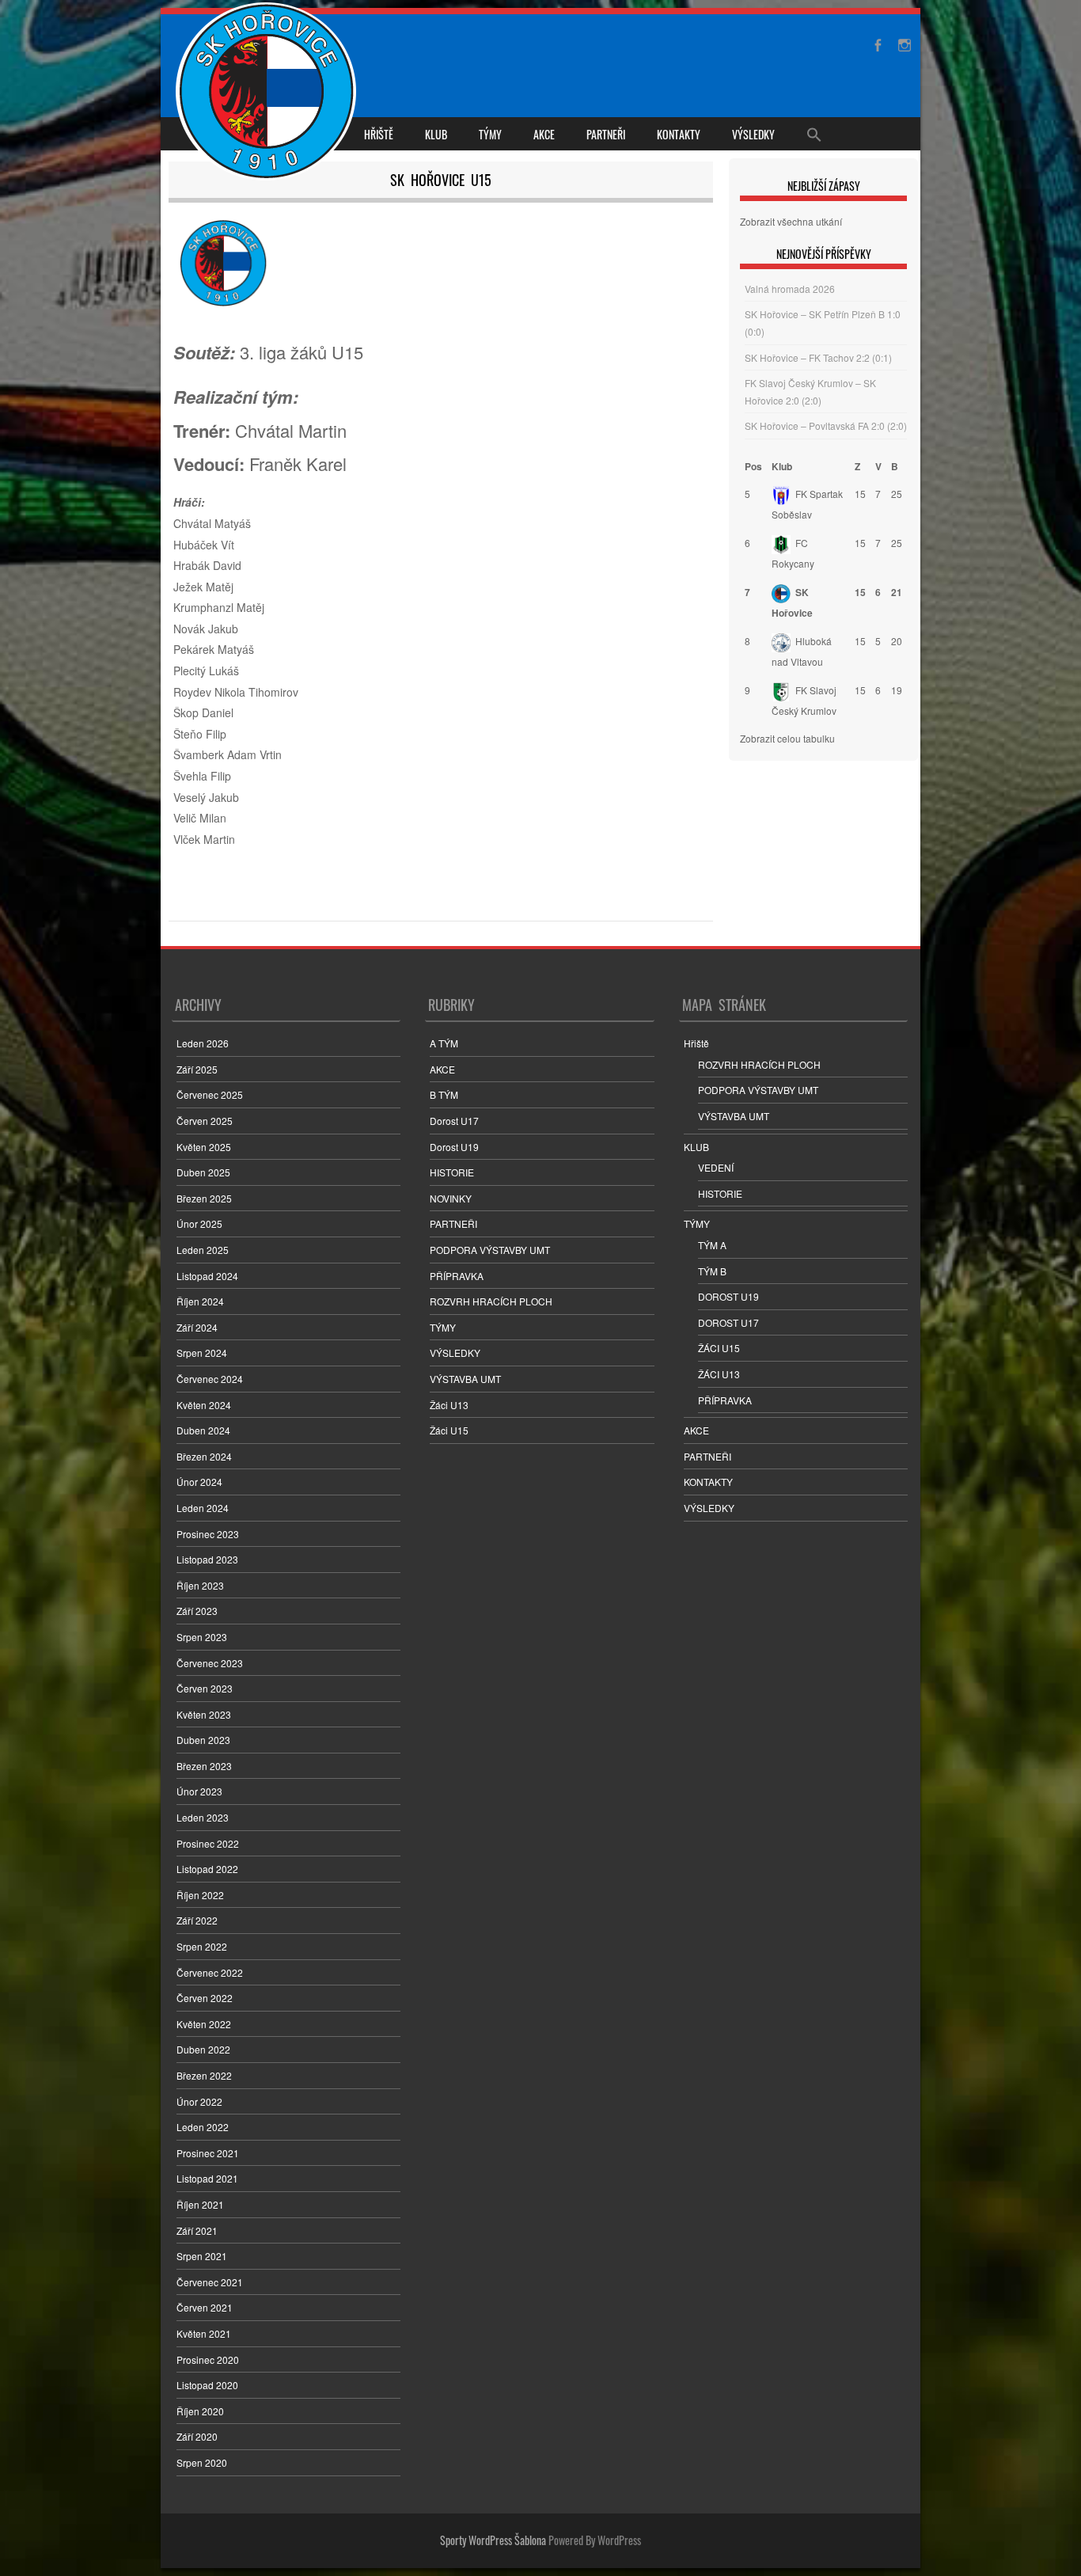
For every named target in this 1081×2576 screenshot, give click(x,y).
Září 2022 (197, 1920)
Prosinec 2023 (208, 1534)
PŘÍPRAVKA (457, 1276)
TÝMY (490, 134)
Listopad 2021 (207, 2178)
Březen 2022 (204, 2075)
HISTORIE (452, 1172)
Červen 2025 (205, 1121)
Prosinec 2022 (208, 1843)
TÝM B (712, 1271)
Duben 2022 (203, 2049)
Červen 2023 (205, 1688)
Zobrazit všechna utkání (791, 221)
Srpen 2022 (202, 1946)
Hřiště (379, 134)
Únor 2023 (199, 1791)
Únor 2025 (199, 1223)
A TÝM (444, 1043)
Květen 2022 (204, 2024)
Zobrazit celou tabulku (787, 738)
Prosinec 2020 (208, 2359)
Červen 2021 (205, 2307)
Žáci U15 (449, 1430)
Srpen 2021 (202, 2256)
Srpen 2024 (202, 1353)
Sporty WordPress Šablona (493, 2540)
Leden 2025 (203, 1250)
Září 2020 (197, 2436)
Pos (753, 466)
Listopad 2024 (207, 1276)
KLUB (436, 134)
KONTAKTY (679, 134)
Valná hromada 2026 (790, 289)
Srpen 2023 (202, 1637)
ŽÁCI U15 (719, 1348)
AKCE (544, 134)
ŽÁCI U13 (719, 1374)
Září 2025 (197, 1069)
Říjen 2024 (200, 1301)
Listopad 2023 (207, 1559)
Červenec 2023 (210, 1663)
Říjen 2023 (200, 1585)
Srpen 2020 (202, 2462)
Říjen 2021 (200, 2204)
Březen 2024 (204, 1456)
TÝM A (712, 1245)
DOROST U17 (728, 1322)
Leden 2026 (203, 1043)
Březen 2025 (204, 1198)
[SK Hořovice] (268, 93)
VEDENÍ (716, 1167)
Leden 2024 (203, 1508)
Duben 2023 (203, 1740)
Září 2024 (197, 1327)
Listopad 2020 (207, 2385)
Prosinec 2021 (208, 2153)
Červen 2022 (205, 1998)
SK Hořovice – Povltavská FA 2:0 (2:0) (826, 426)
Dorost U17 (454, 1121)
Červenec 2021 (210, 2282)
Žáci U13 (449, 1405)
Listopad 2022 (207, 1869)
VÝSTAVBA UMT (465, 1379)
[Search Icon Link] (814, 134)
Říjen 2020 (200, 2411)
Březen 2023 (204, 1766)
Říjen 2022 (200, 1895)
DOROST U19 (728, 1296)
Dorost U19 (454, 1147)
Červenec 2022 (210, 1972)
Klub (782, 466)
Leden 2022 (203, 2127)
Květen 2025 (204, 1147)
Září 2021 (197, 2230)
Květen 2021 (204, 2333)
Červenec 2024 (210, 1379)
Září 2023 (197, 1611)
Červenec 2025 (210, 1094)
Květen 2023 (204, 1714)
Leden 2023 (203, 1817)
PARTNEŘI (606, 134)
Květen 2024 (204, 1405)
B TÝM (444, 1094)
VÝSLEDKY (753, 134)
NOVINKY (451, 1198)
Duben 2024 (203, 1430)
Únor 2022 (199, 2101)
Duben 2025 (203, 1172)
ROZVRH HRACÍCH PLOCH (491, 1301)
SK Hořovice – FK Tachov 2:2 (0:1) (818, 357)
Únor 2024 (199, 1482)
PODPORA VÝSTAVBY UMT (490, 1250)
